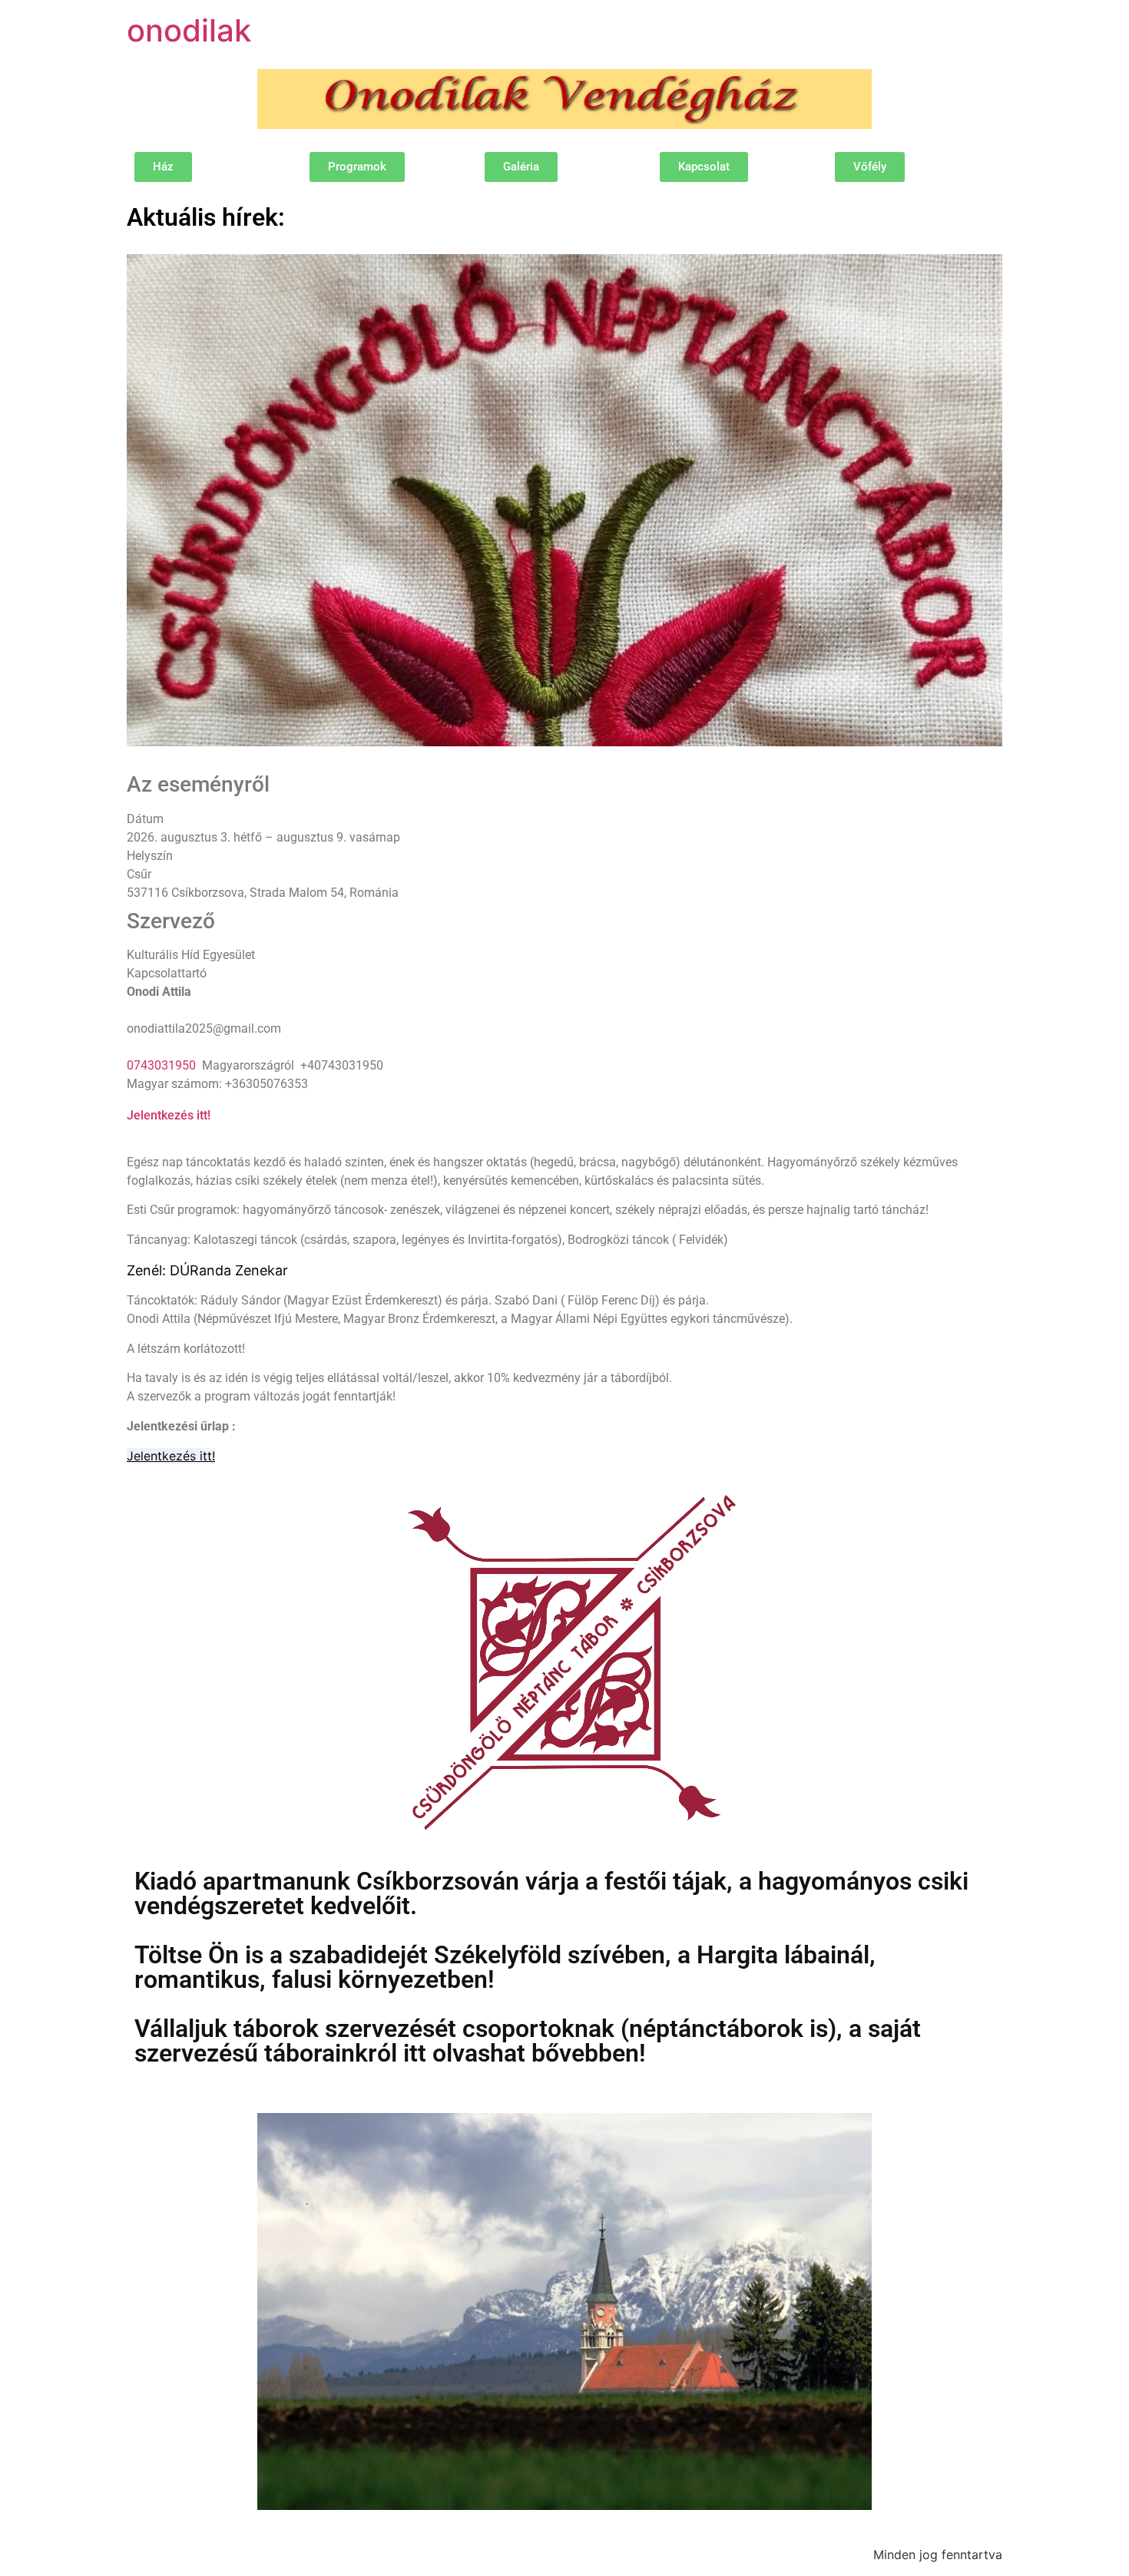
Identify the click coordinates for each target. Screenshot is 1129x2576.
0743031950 (161, 1065)
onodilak (189, 30)
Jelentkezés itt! (169, 1115)
